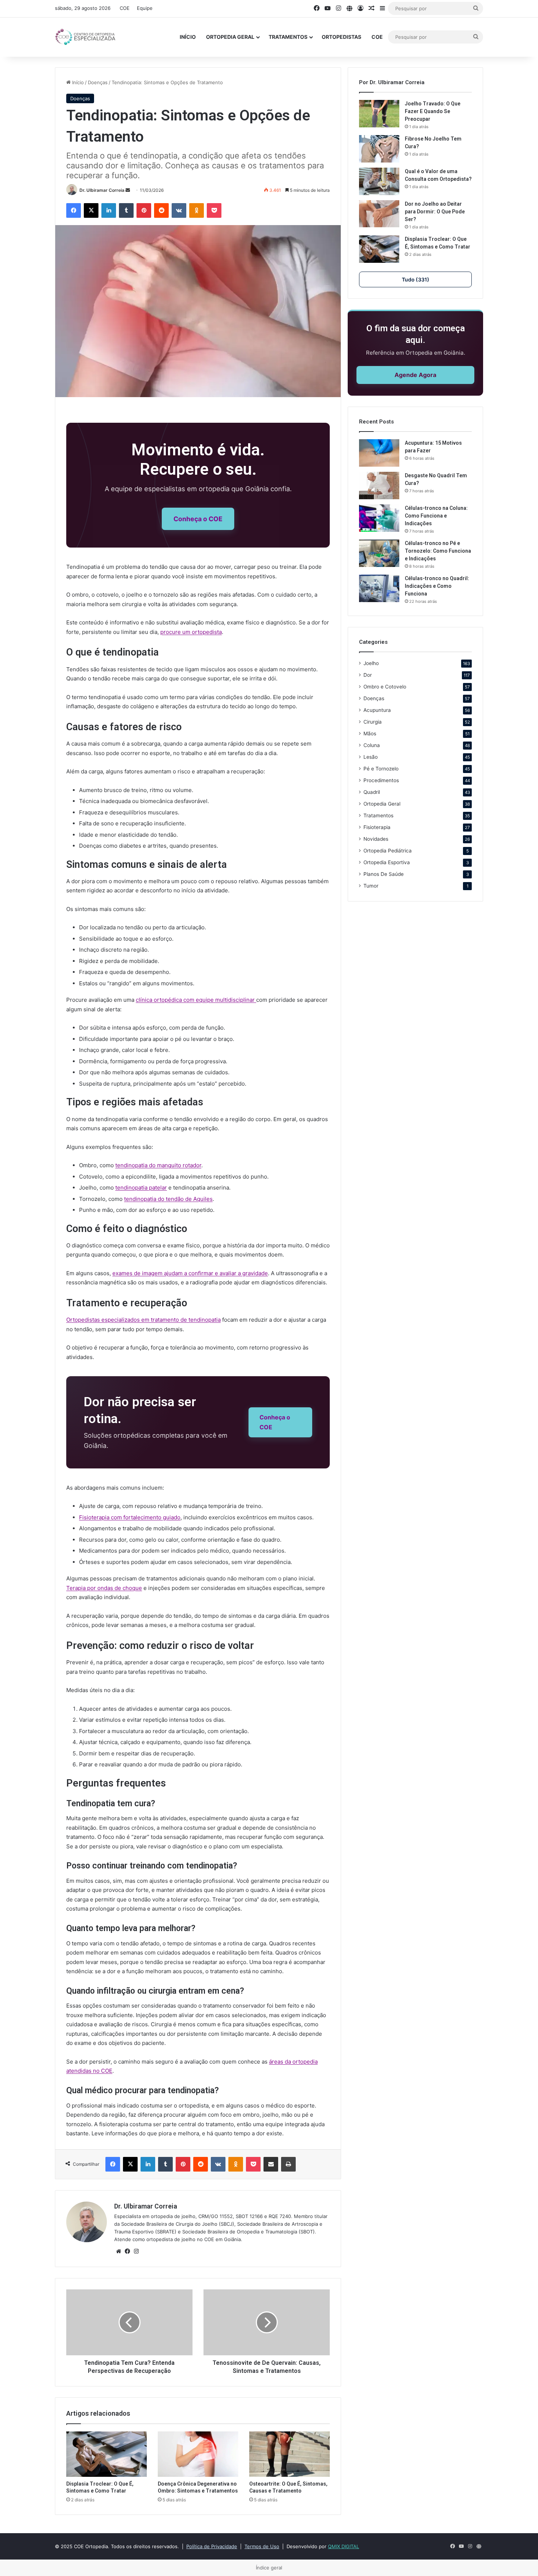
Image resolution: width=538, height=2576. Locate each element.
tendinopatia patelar (141, 1188)
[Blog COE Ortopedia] (86, 37)
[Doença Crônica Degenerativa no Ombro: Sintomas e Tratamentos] (198, 2454)
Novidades (376, 839)
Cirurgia (373, 722)
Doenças (98, 82)
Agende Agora (415, 375)
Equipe (145, 8)
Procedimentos (381, 780)
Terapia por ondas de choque (104, 1588)
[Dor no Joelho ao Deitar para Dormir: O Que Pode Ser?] (379, 214)
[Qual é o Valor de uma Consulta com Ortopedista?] (379, 181)
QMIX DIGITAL (343, 2546)
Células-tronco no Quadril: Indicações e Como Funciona (437, 586)
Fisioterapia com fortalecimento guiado (130, 1517)
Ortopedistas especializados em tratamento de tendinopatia (143, 1320)
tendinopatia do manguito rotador (158, 1165)
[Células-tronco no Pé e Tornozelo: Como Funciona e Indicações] (379, 553)
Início (188, 37)
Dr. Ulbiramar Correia (102, 190)
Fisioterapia (377, 827)
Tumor (371, 886)
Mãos (370, 733)
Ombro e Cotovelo (385, 687)
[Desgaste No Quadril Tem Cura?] (379, 486)
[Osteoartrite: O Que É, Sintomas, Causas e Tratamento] (289, 2454)
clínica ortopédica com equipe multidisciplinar (196, 1000)
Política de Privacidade (212, 2546)
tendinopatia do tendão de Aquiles (168, 1199)
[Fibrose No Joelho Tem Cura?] (379, 149)
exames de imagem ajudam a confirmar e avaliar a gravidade (190, 1273)
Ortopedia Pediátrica (388, 851)
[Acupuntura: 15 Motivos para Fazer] (379, 453)
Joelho (371, 663)
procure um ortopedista (191, 632)
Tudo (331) (416, 279)
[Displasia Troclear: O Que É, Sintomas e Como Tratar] (107, 2454)
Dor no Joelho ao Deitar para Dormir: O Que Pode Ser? (435, 212)
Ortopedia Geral (230, 37)
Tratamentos (288, 37)
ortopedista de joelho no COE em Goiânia (194, 2239)
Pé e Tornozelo (381, 769)
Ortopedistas (341, 37)
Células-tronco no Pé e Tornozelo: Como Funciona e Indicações (438, 551)
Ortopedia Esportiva (387, 862)
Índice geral (269, 2568)
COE (125, 8)
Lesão (371, 757)
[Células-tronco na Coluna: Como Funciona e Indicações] (379, 518)
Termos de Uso (262, 2546)
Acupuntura (377, 710)
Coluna (372, 745)
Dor (368, 675)
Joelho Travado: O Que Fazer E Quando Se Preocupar (433, 111)
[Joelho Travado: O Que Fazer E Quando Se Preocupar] (379, 114)
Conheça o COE (198, 519)
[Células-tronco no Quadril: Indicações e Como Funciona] (379, 588)
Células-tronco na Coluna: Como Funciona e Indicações (436, 516)
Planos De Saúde (384, 874)
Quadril (372, 792)
